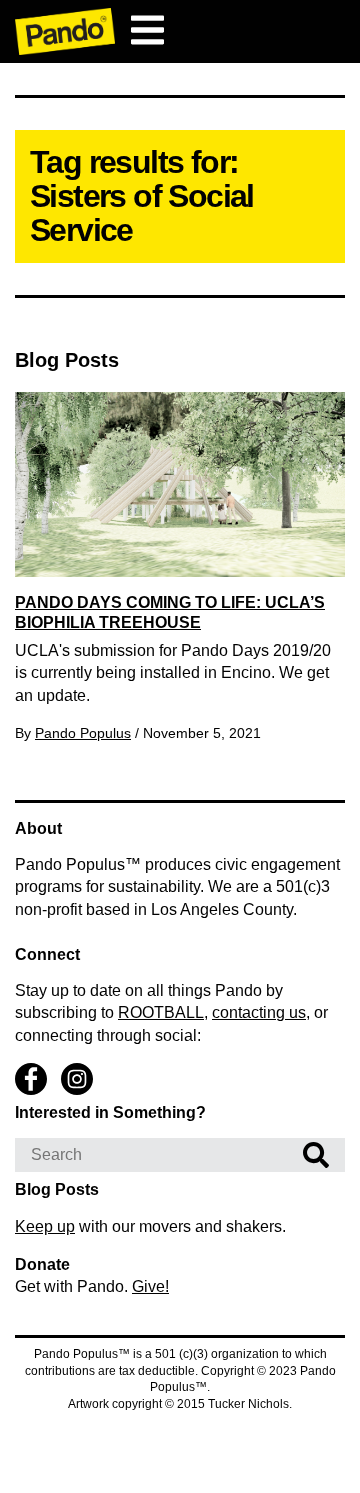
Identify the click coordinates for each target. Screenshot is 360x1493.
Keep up (45, 1226)
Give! (150, 1286)
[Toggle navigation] (147, 30)
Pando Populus (83, 733)
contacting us (259, 1012)
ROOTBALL (161, 1012)
